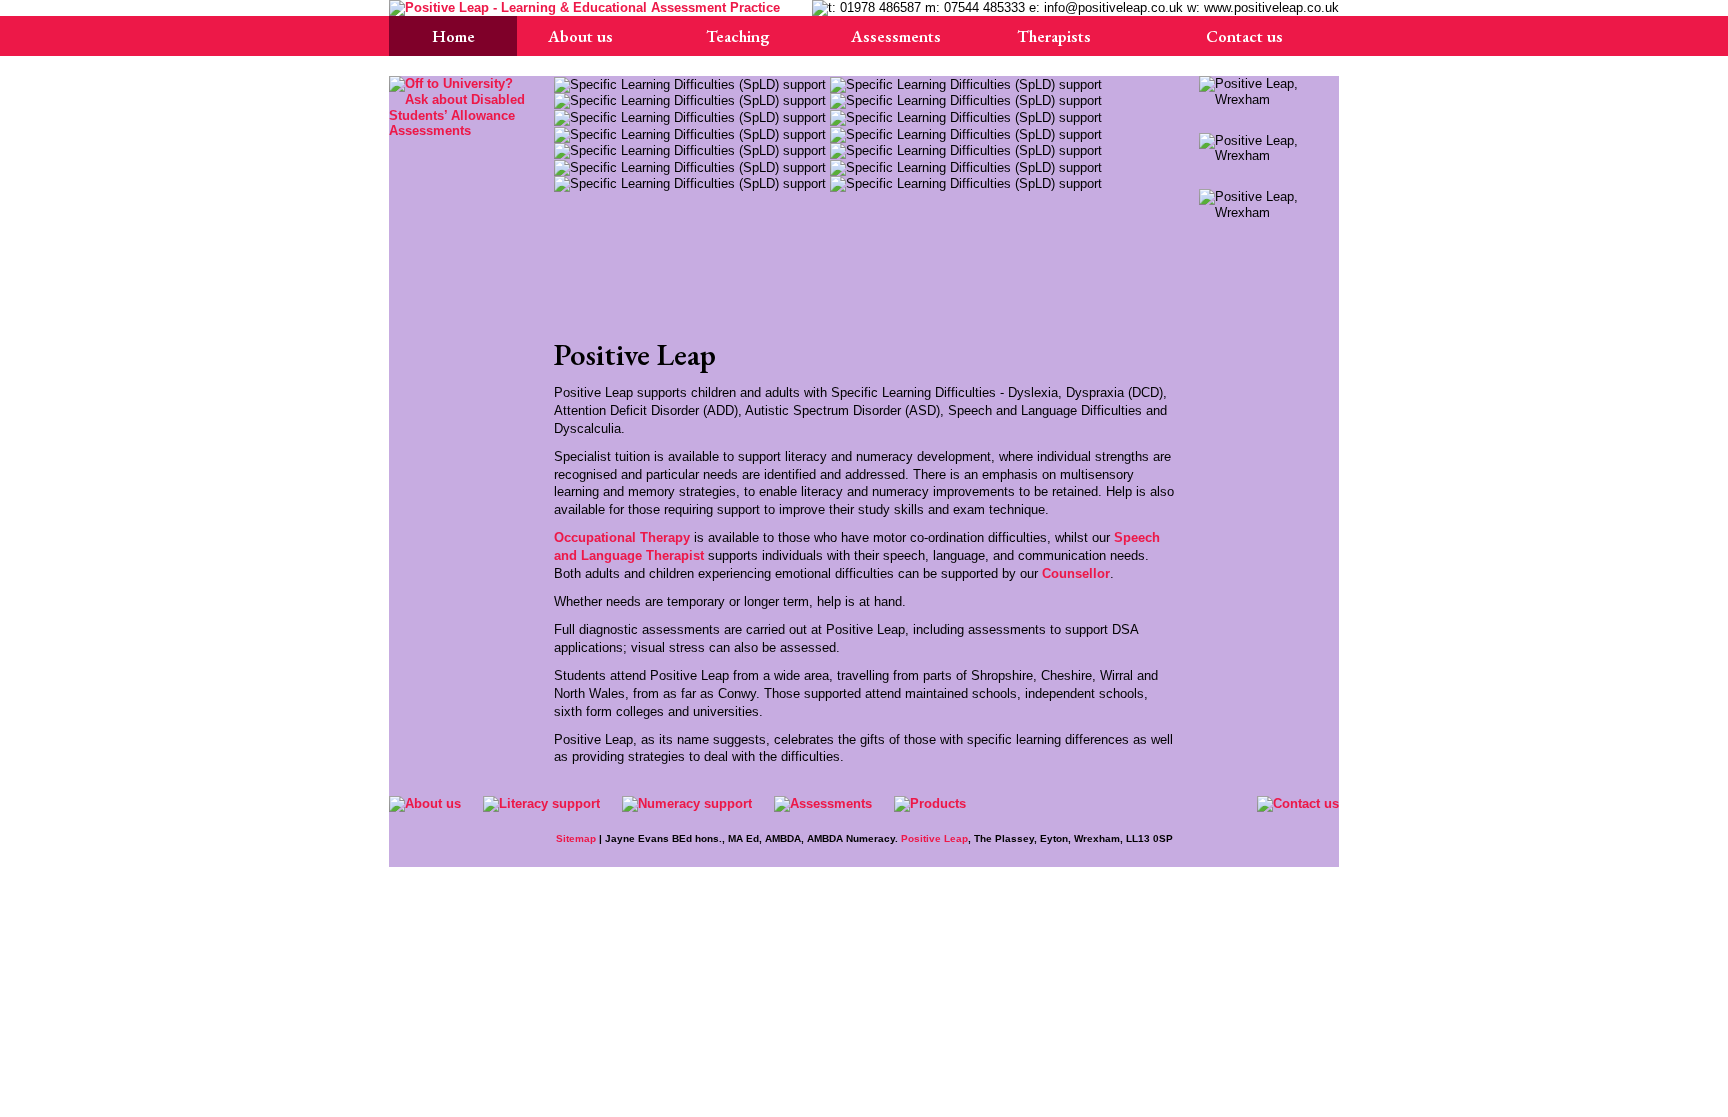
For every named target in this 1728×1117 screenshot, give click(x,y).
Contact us (1244, 36)
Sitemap (576, 838)
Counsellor (1076, 573)
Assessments (896, 36)
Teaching (738, 36)
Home (453, 36)
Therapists (1054, 36)
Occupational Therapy (622, 537)
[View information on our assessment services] (459, 106)
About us (580, 36)
